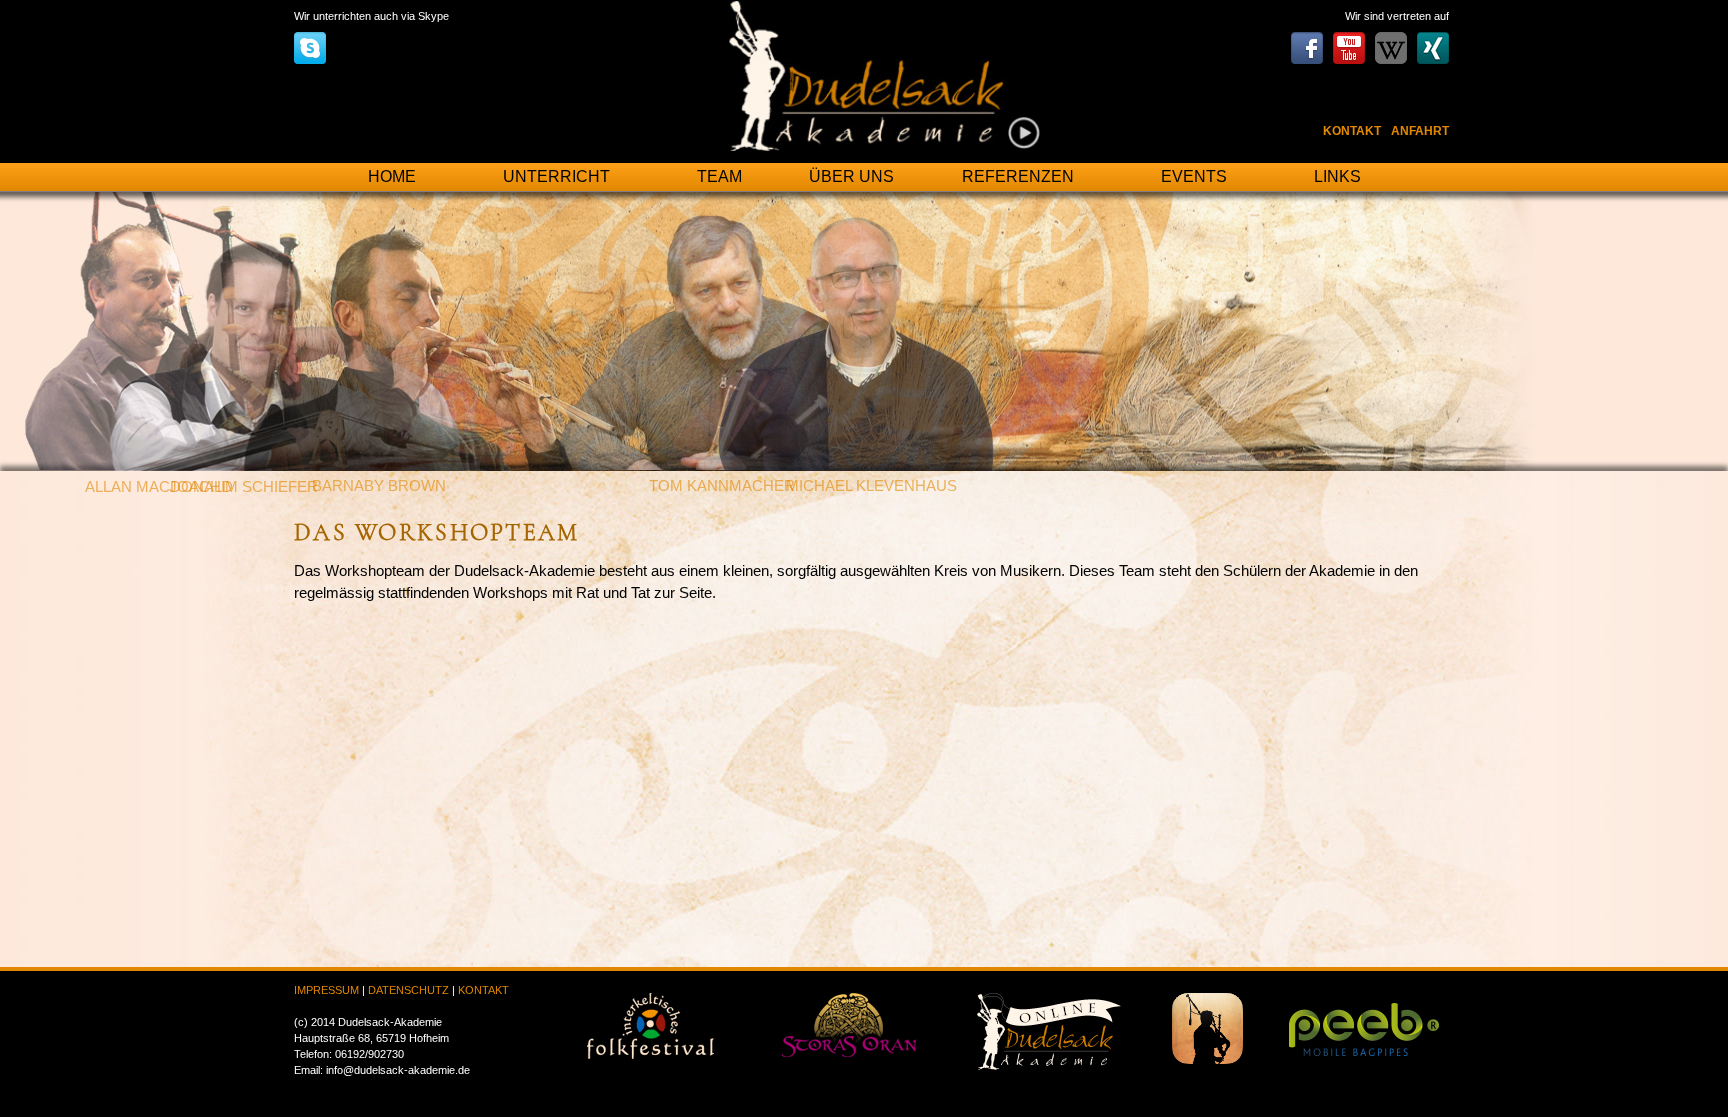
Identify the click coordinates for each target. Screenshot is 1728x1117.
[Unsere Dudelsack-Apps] (1207, 1027)
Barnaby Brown (379, 486)
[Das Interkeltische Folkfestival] (650, 1025)
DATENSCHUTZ (408, 990)
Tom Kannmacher (722, 486)
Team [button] (719, 176)
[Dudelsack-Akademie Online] (1049, 1030)
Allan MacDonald (159, 487)
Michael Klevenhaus (871, 486)
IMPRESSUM (326, 990)
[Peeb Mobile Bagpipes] (1364, 1023)
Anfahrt (1420, 131)
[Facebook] (1307, 39)
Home (392, 176)
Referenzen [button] (1018, 176)
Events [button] (1194, 176)
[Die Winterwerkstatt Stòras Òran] (849, 1024)
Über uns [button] (851, 176)
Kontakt (1352, 131)
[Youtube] (1349, 39)
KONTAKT (483, 990)
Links (1337, 176)
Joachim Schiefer (243, 487)
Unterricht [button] (556, 176)
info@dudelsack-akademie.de (398, 1070)
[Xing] (1433, 39)
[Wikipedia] (1391, 39)
